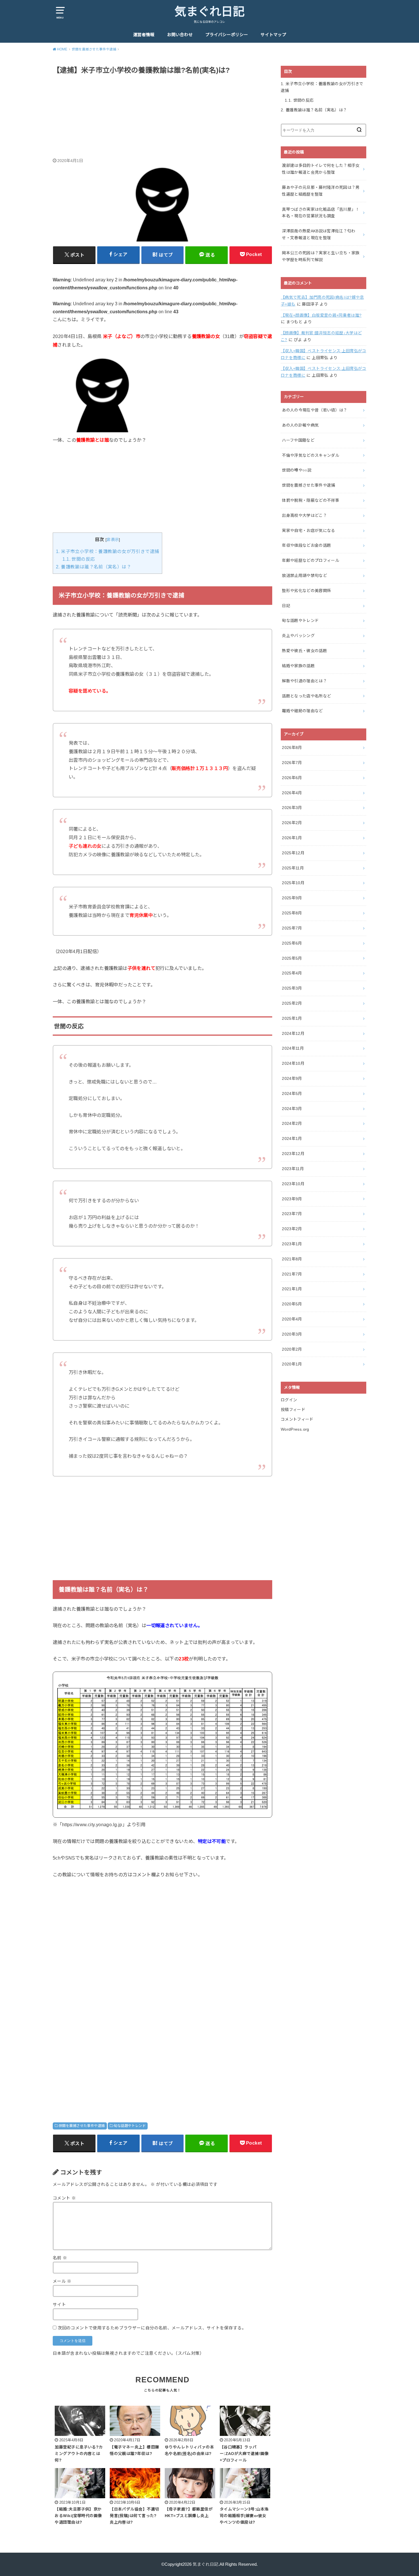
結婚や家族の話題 (298, 666)
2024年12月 (293, 1033)
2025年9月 (292, 898)
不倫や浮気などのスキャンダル (311, 455)
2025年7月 (292, 928)
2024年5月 (292, 1094)
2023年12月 (293, 1154)
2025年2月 (292, 1003)
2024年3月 (292, 1109)
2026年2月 (292, 823)
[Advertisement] (162, 117)
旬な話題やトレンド (130, 2126)
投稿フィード (293, 1410)
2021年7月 (292, 1274)
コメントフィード (297, 1419)
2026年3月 (292, 808)
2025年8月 (292, 913)
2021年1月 (292, 1289)
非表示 (113, 540)
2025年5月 (292, 958)
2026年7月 (292, 763)
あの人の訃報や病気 (300, 425)
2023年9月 (292, 1199)
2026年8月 (292, 748)
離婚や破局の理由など (302, 711)
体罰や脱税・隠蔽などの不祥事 (311, 500)
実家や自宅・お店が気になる (309, 531)
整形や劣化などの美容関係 (306, 591)
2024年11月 (293, 1048)
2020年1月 (292, 1364)
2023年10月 (293, 1184)
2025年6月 (292, 943)
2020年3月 (292, 1334)
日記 (286, 606)
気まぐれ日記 (209, 12)
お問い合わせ (180, 35)
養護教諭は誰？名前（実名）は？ (93, 567)
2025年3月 (292, 988)
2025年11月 (293, 868)
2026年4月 (292, 793)
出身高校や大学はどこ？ (304, 515)
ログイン (289, 1400)
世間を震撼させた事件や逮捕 (82, 2126)
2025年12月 (293, 853)
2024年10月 (293, 1063)
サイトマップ (273, 35)
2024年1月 (292, 1138)
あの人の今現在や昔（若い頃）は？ (315, 410)
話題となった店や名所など (306, 696)
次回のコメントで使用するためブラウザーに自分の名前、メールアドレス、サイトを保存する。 (152, 2328)
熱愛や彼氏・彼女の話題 (304, 651)
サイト (59, 2305)
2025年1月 (292, 1018)
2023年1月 (292, 1244)
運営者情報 (144, 35)
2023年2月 (292, 1229)
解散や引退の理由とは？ (304, 681)
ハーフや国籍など (298, 440)
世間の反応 (79, 559)
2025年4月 (292, 973)
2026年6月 (292, 778)
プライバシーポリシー (227, 35)
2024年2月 (292, 1123)
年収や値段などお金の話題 (306, 545)
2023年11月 (293, 1169)
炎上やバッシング (298, 636)
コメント (64, 2198)
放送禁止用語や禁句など (304, 576)
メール (62, 2281)
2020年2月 (292, 1349)
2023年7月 (292, 1214)
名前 (60, 2258)
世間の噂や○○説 (297, 470)
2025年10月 (293, 883)
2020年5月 (292, 1304)
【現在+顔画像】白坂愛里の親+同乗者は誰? (321, 315)
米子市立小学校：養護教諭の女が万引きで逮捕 (107, 551)
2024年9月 (292, 1078)
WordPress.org (295, 1429)
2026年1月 (292, 838)
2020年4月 (292, 1319)
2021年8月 (292, 1259)
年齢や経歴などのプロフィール (311, 560)
